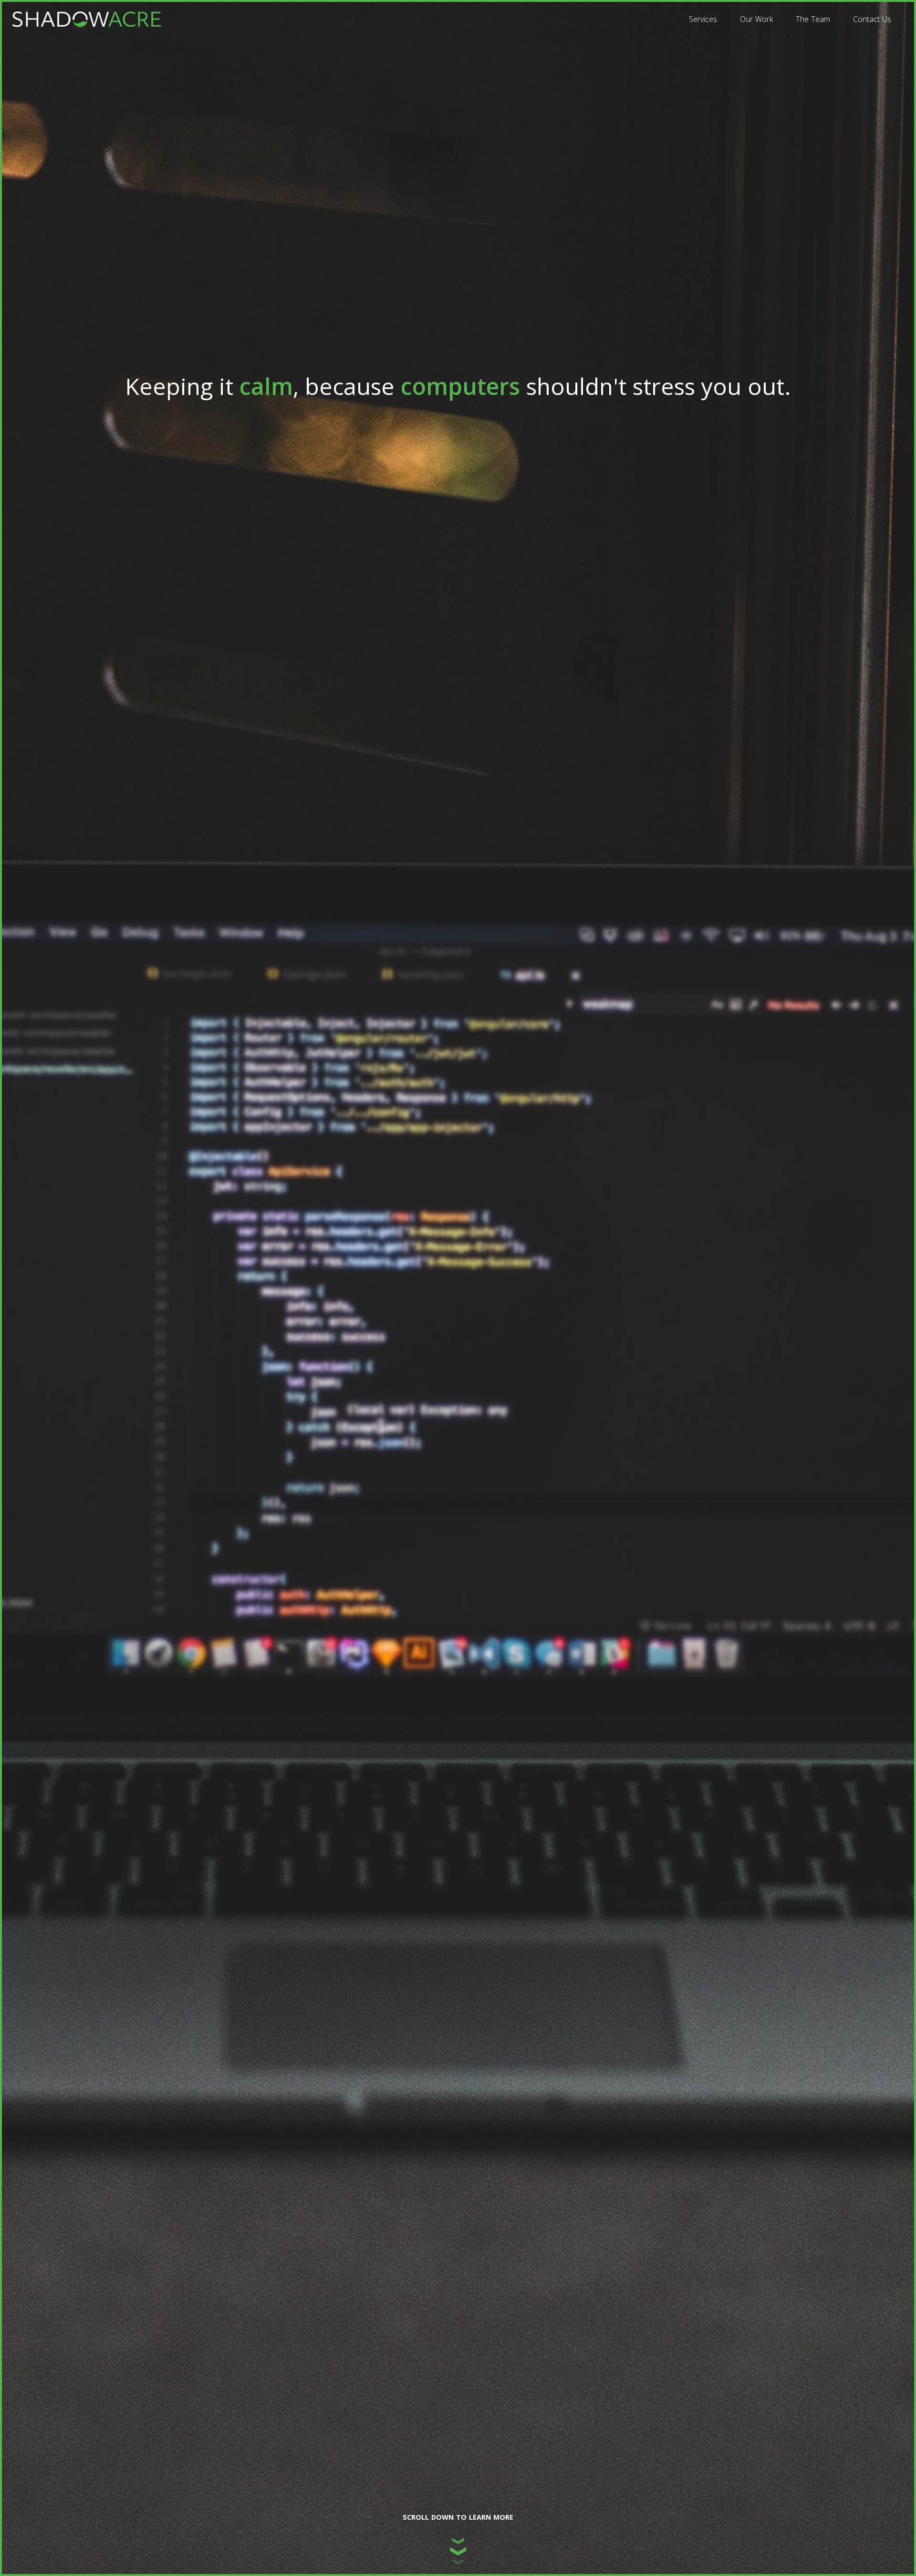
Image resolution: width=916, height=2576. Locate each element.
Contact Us (872, 19)
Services (703, 19)
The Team (813, 19)
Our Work (756, 19)
